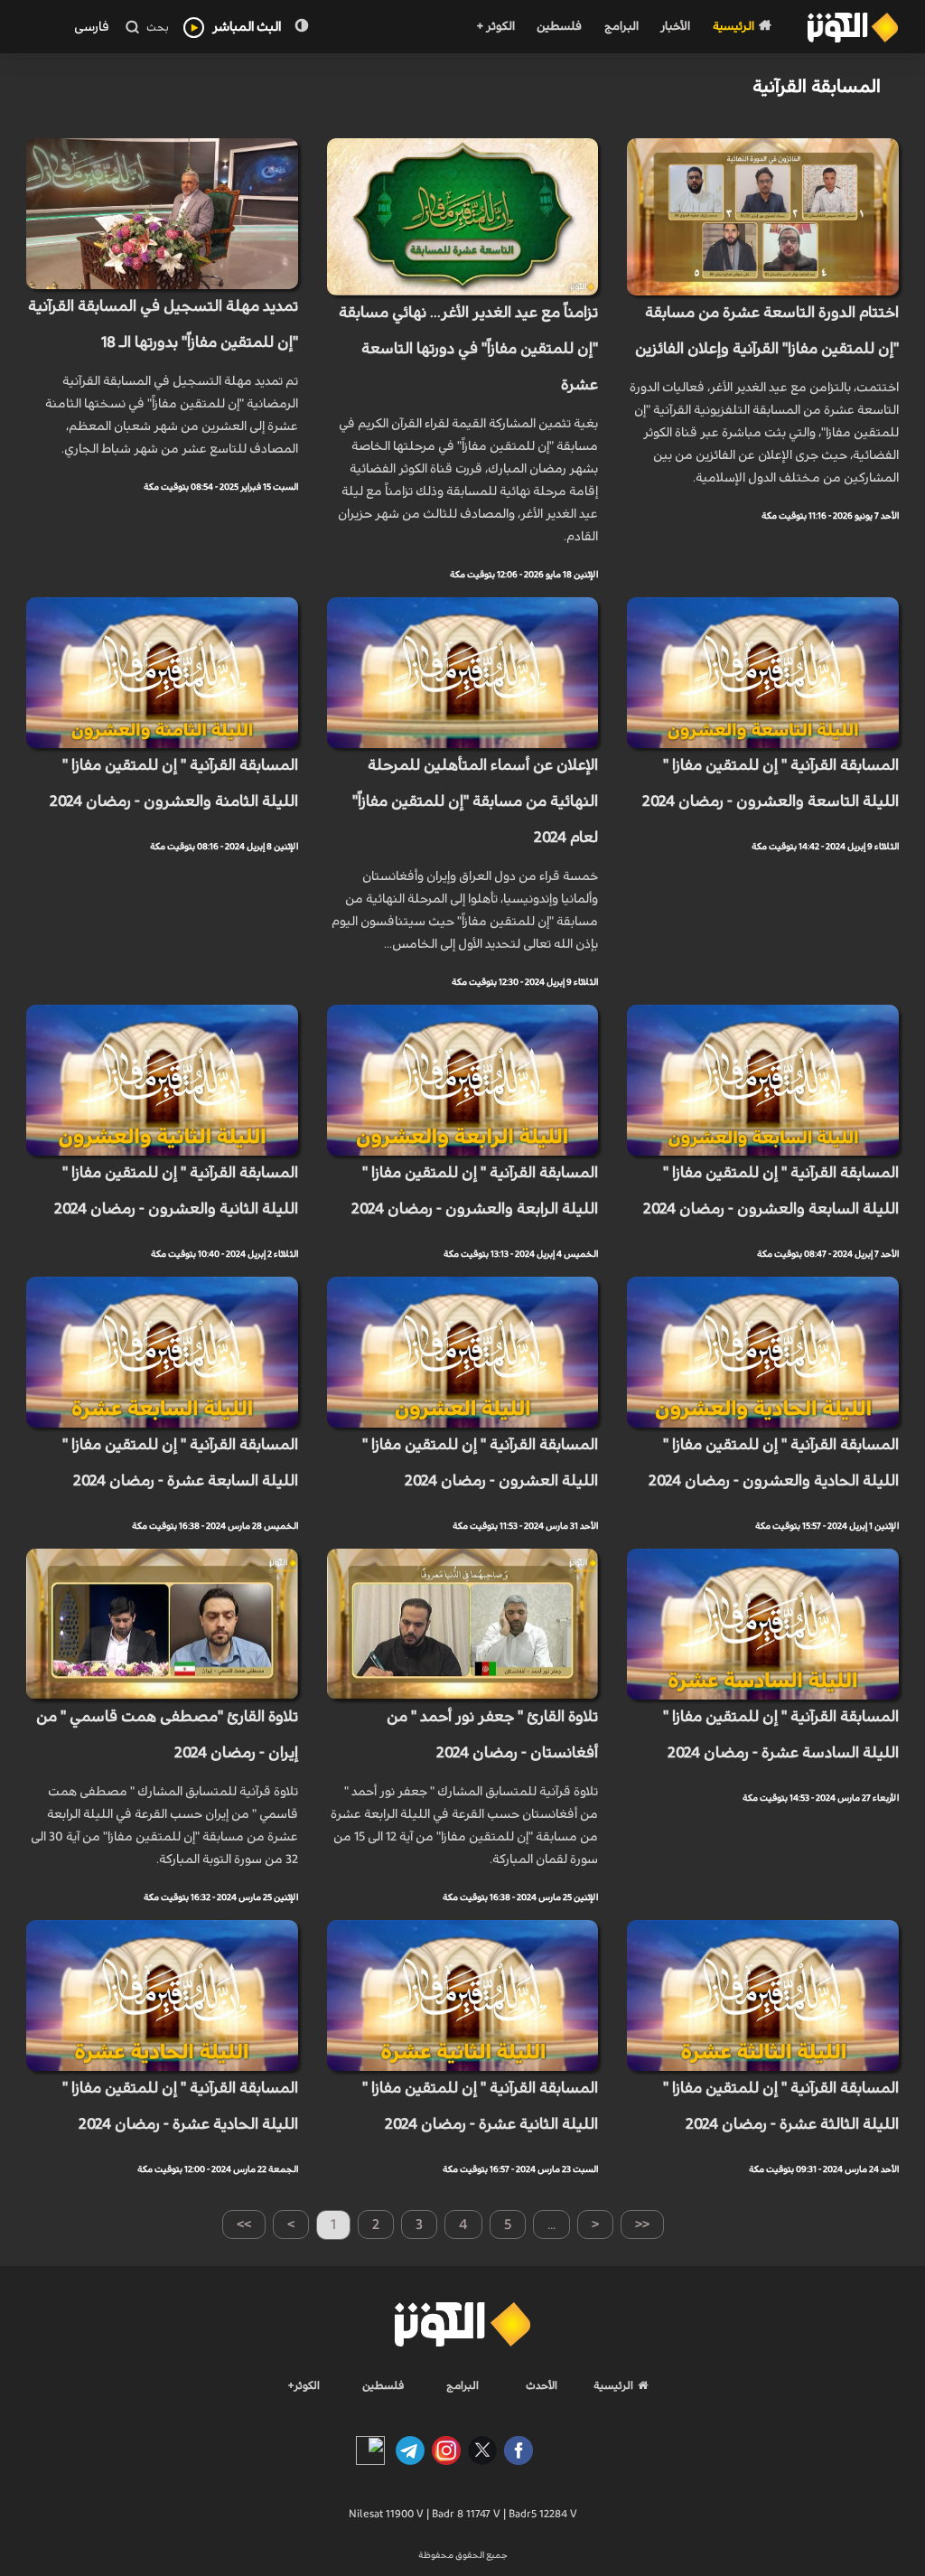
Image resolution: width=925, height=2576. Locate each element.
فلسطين (559, 27)
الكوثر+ (304, 2385)
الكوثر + (495, 27)
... (551, 2225)
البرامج (621, 27)
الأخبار (675, 27)
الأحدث (542, 2385)
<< (642, 2225)
